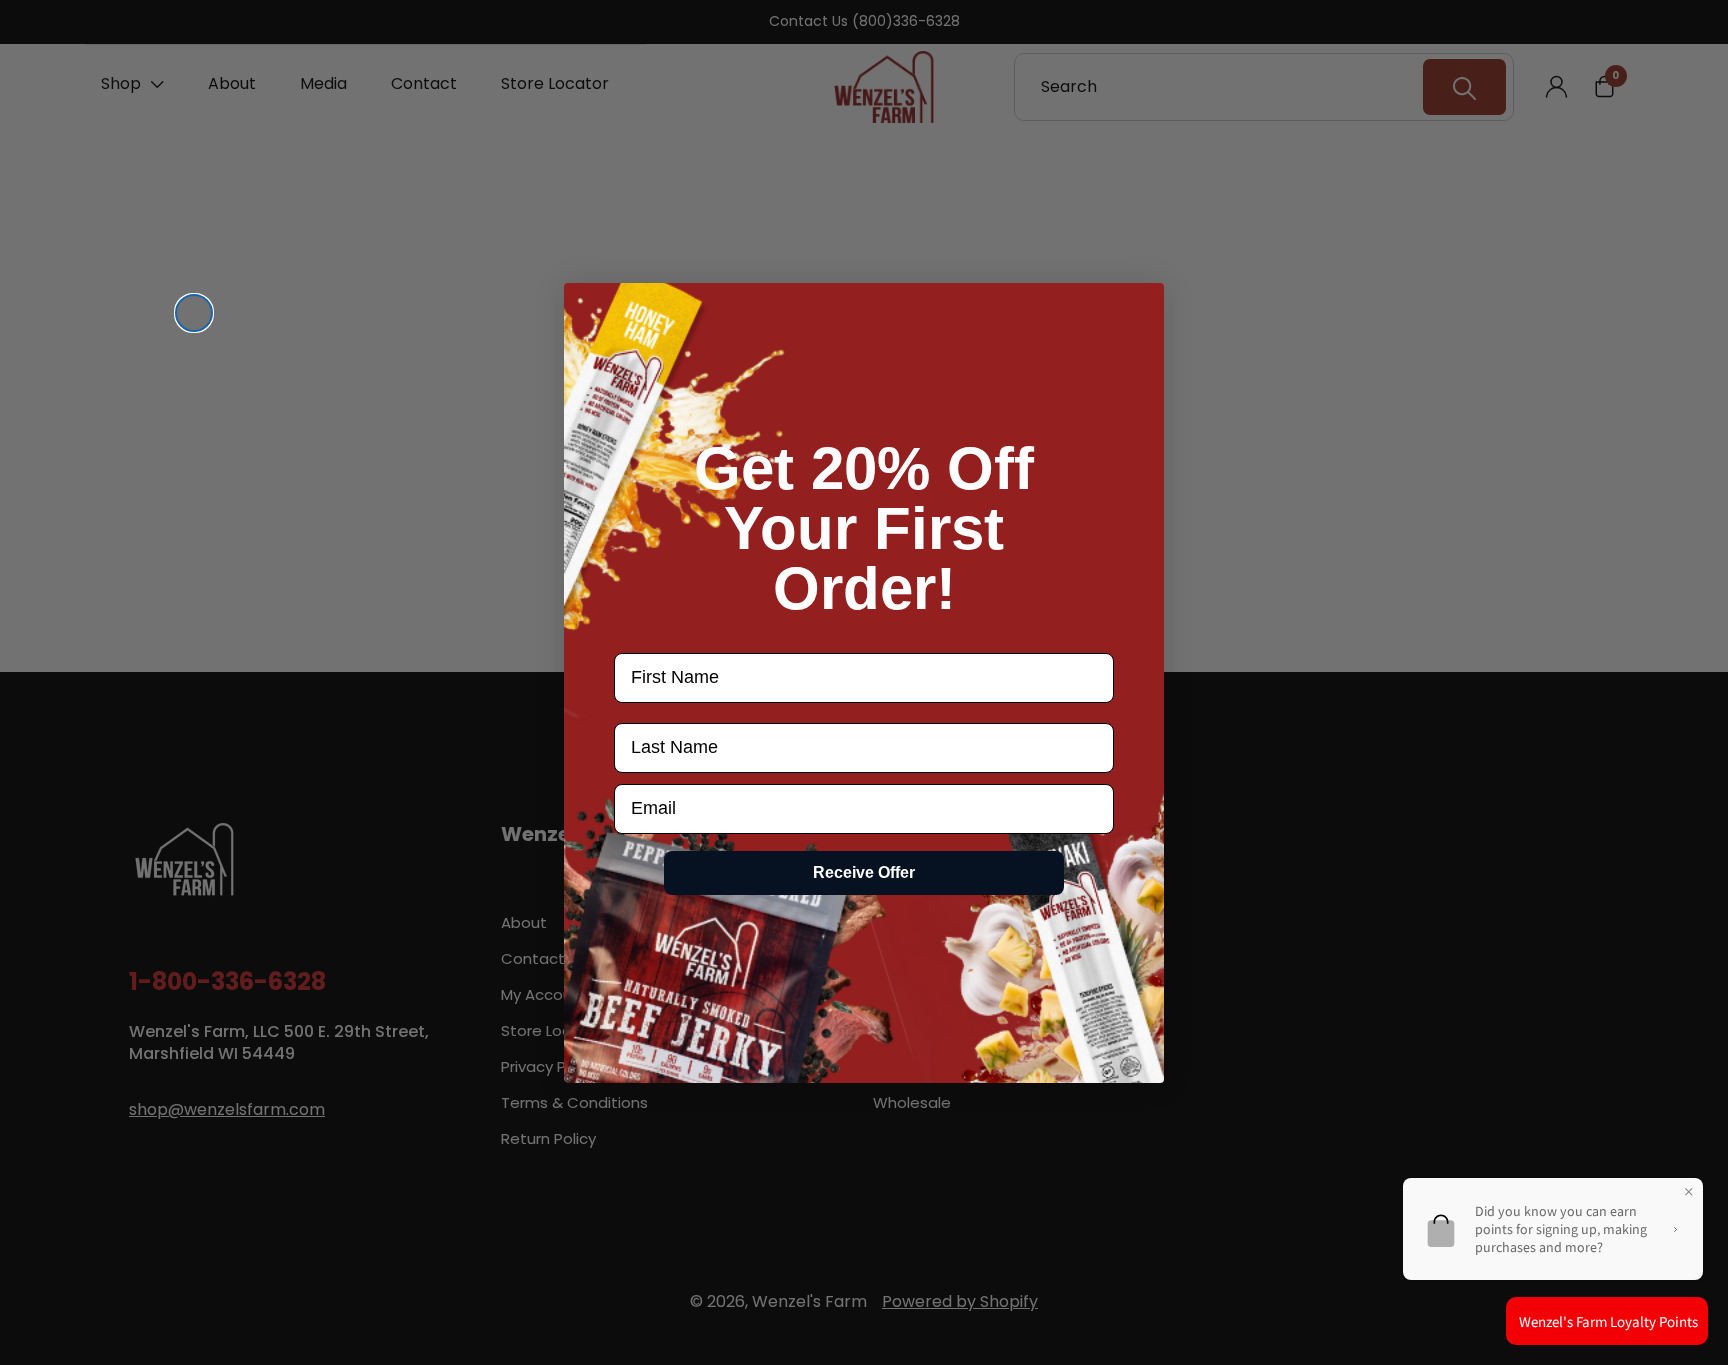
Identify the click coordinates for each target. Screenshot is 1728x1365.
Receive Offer (864, 872)
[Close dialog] (194, 313)
